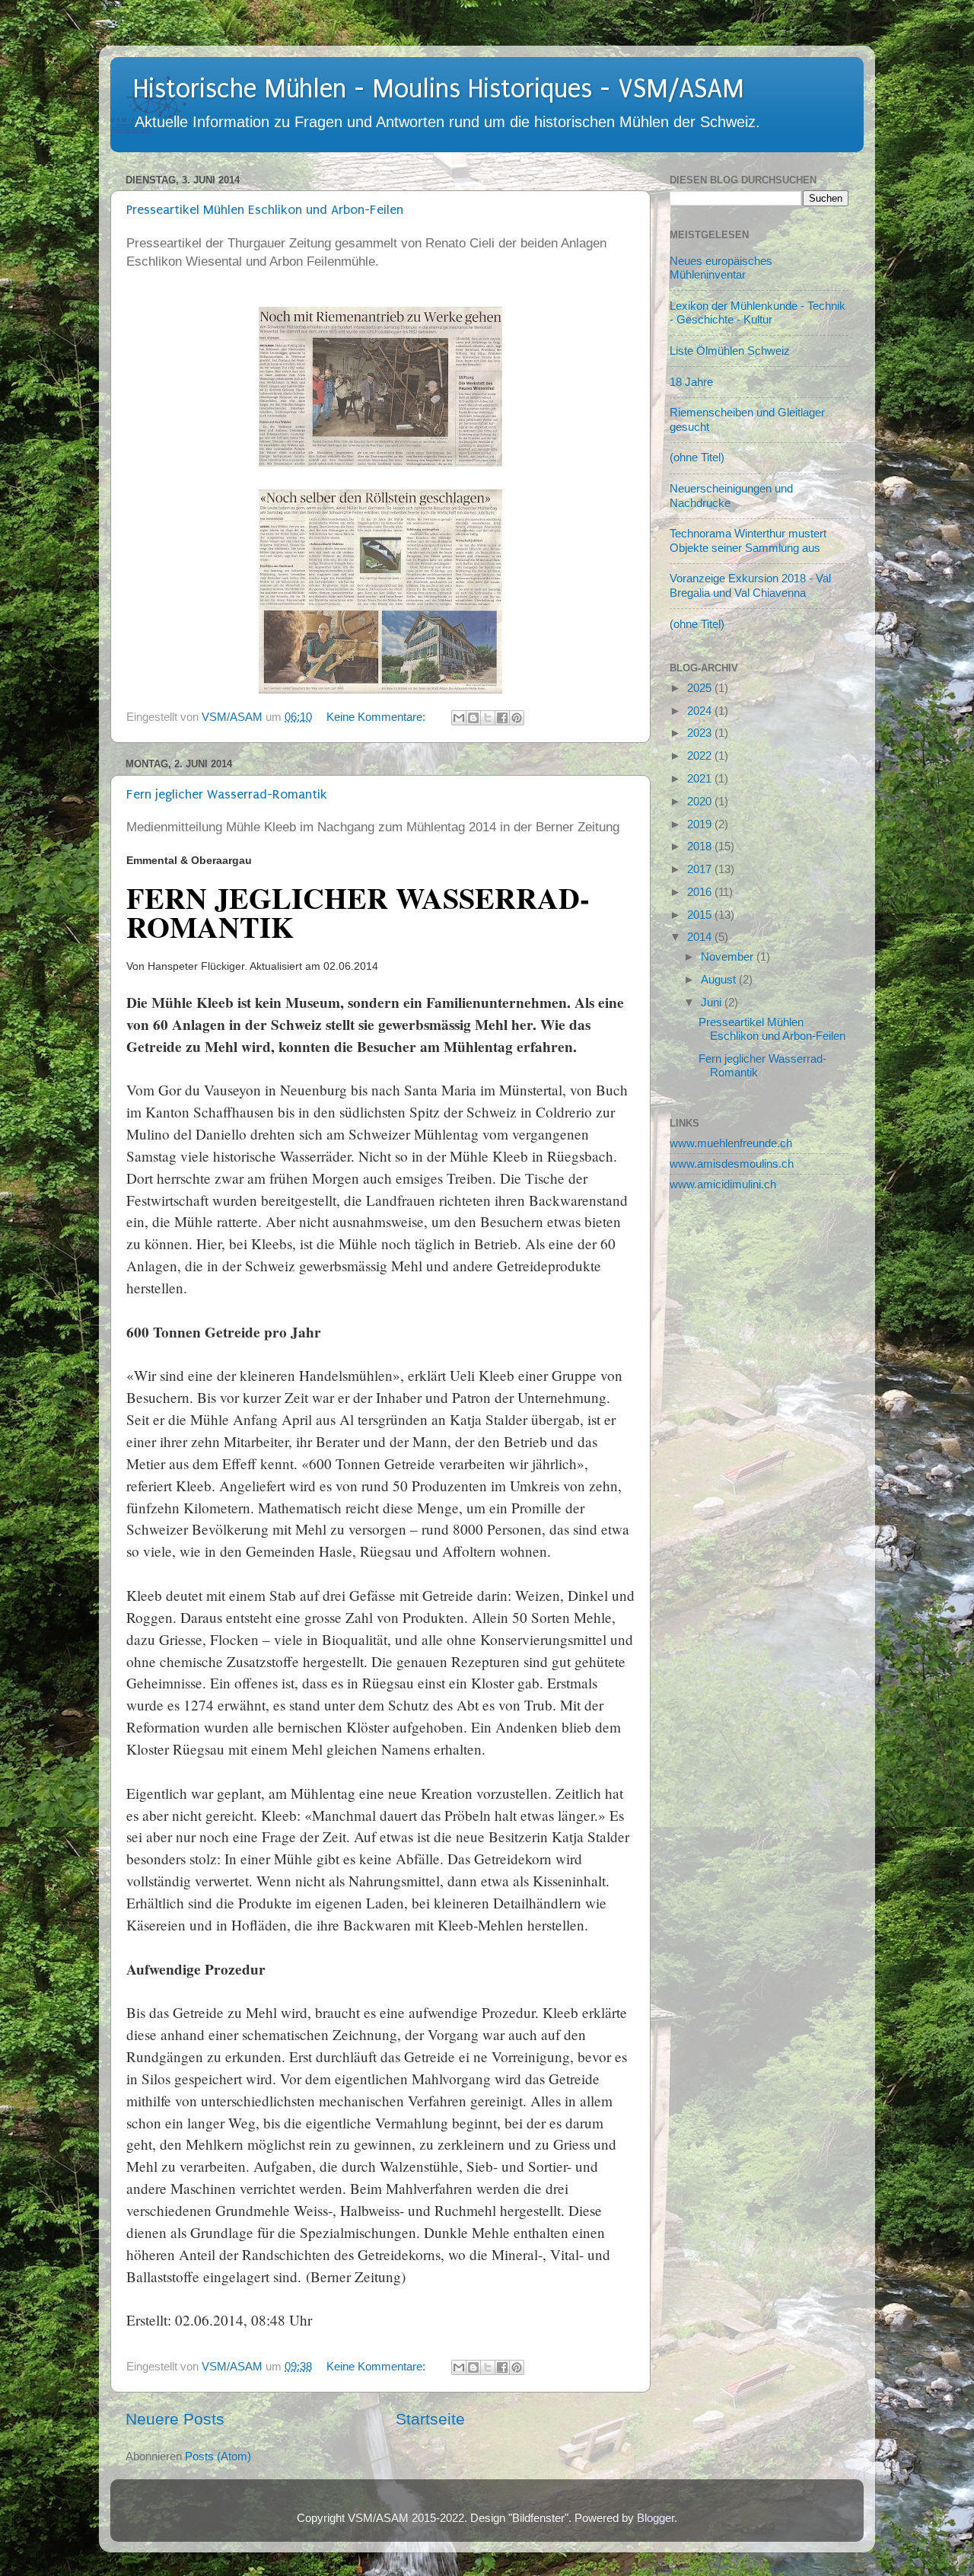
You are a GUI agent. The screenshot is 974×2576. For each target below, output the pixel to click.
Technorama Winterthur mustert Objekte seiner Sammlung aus (748, 540)
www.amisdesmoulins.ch (732, 1164)
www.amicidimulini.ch (723, 1184)
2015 (701, 915)
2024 (701, 711)
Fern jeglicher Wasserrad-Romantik (227, 794)
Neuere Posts (175, 2419)
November (729, 956)
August (720, 979)
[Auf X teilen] (488, 718)
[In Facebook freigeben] (502, 718)
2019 (701, 824)
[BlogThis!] (473, 718)
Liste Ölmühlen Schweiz (730, 351)
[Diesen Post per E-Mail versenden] (459, 718)
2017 (701, 869)
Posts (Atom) (218, 2456)
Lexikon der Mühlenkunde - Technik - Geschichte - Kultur (758, 312)
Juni (713, 1002)
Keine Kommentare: (377, 717)
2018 (701, 846)
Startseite (430, 2419)
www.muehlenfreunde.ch (731, 1143)
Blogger (656, 2518)
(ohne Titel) (697, 457)
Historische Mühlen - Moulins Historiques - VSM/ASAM (439, 89)
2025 (701, 688)
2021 (701, 778)
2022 (701, 756)
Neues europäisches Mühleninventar (721, 268)
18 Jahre (691, 382)
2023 (701, 733)
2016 (701, 892)
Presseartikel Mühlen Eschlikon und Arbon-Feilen (265, 210)
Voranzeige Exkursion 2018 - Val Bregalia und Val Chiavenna (750, 585)
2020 (701, 801)
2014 (701, 937)
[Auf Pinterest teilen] (517, 718)
